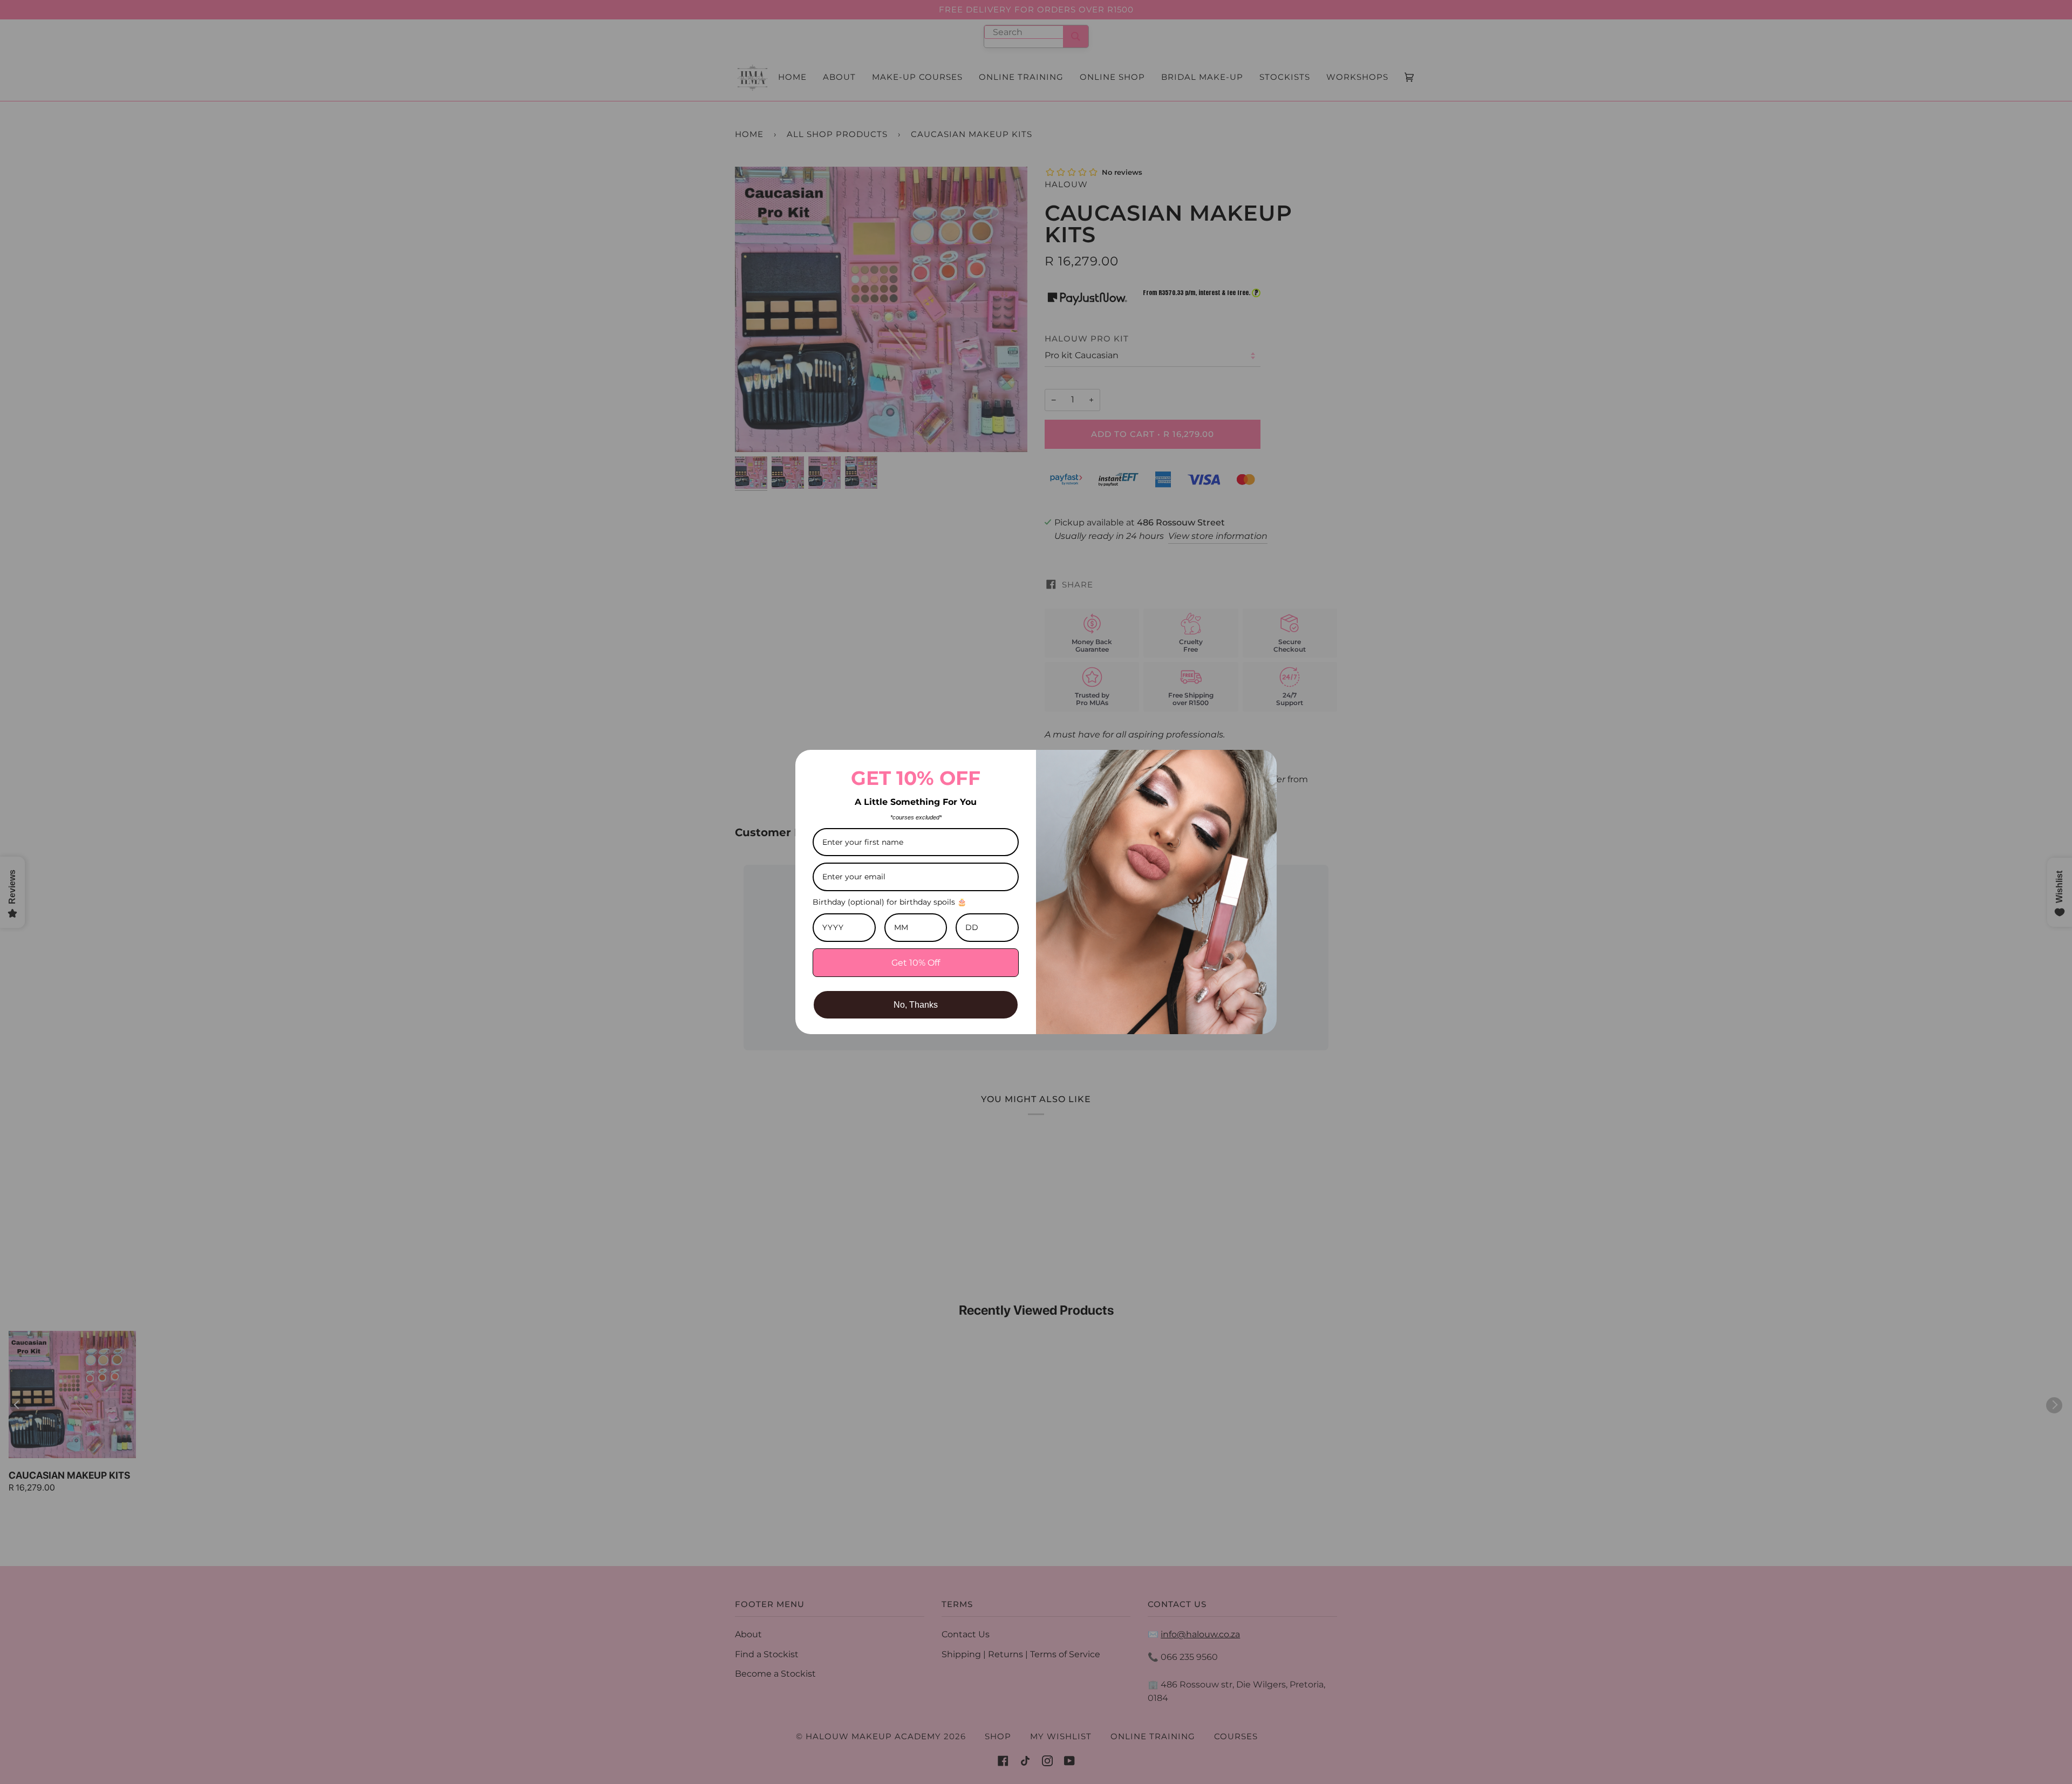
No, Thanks (916, 1005)
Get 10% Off (916, 963)
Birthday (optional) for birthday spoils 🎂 (890, 902)
